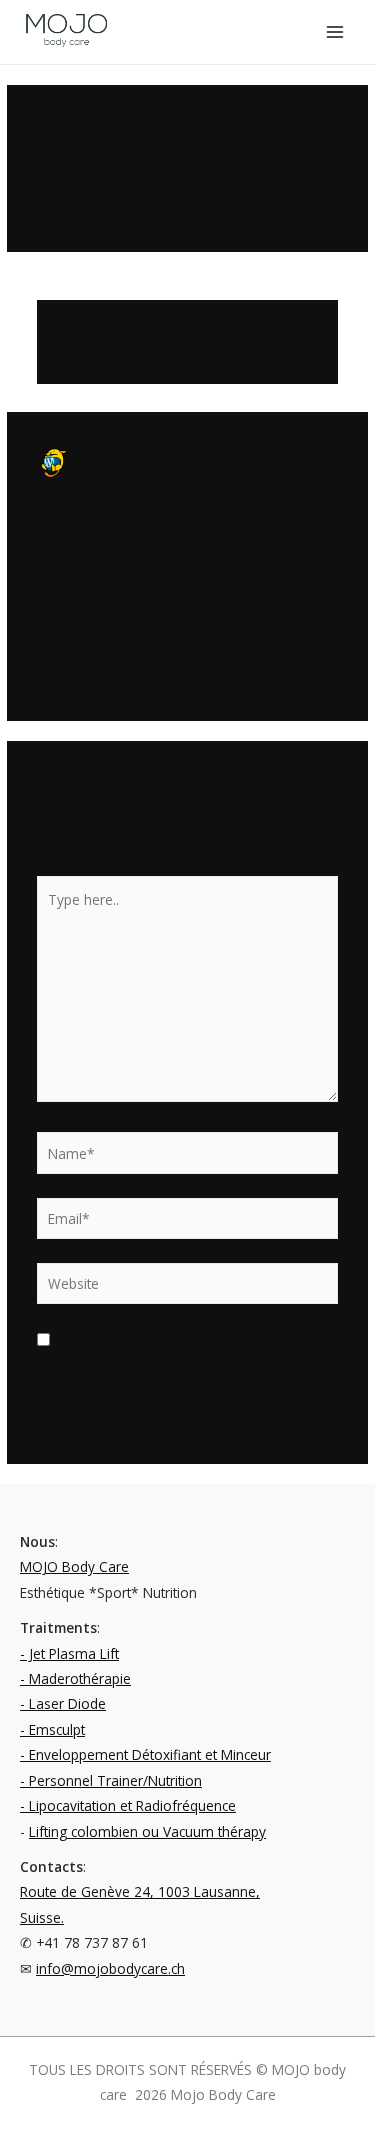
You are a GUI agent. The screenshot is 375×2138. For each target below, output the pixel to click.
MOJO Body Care (74, 1566)
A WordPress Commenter (174, 454)
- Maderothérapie (75, 1678)
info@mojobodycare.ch (110, 1968)
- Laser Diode (63, 1703)
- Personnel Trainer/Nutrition (111, 1780)
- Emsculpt (52, 1729)
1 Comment (59, 157)
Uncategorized (155, 157)
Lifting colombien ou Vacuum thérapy (147, 1831)
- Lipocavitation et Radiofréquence (128, 1805)
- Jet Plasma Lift (69, 1653)
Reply (321, 673)
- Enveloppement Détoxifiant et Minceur (145, 1754)
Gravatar (272, 634)
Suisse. (42, 1917)
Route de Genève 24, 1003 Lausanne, (140, 1891)
